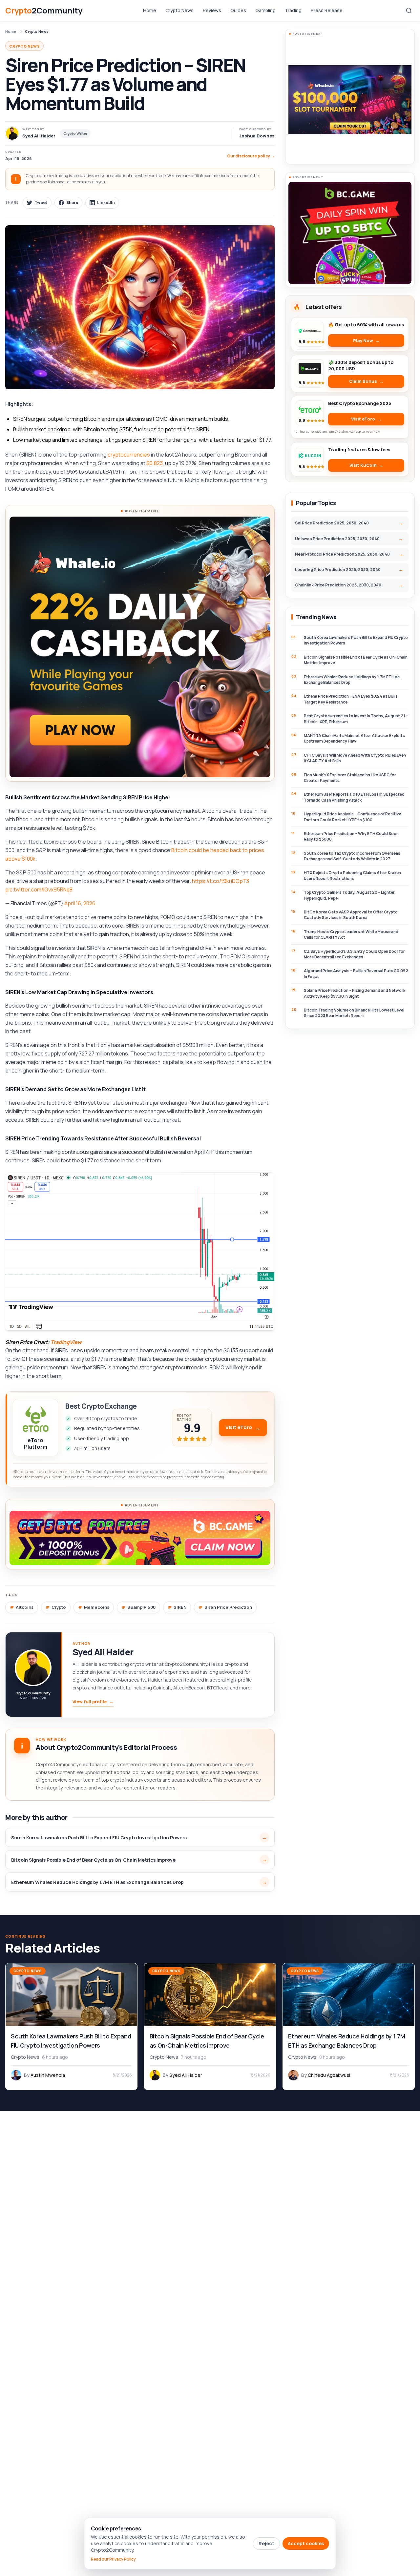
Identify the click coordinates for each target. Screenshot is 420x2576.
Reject (266, 2543)
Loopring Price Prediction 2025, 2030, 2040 (338, 570)
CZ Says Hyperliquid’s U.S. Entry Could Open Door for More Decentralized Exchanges (354, 954)
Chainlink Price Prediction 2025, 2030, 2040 (338, 585)
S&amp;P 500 (141, 1607)
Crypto (59, 1607)
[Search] (409, 10)
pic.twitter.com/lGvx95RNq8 (39, 889)
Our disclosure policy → (251, 156)
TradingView (66, 1342)
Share (72, 203)
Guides (238, 10)
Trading (293, 10)
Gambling (265, 10)
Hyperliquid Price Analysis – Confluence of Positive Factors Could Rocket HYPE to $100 (353, 817)
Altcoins (25, 1607)
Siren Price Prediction (228, 1607)
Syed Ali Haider (103, 1652)
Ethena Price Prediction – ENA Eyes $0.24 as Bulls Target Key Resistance (351, 699)
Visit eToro (239, 1427)
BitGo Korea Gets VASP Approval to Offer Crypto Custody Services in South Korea (351, 915)
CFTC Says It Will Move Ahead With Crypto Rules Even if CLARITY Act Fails (355, 758)
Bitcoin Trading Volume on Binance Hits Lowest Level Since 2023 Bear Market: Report (354, 1013)
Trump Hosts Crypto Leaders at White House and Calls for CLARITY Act (351, 934)
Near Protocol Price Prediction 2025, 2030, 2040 (342, 554)
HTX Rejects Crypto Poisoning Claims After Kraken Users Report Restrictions (352, 875)
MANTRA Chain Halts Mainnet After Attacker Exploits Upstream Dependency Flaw (354, 738)
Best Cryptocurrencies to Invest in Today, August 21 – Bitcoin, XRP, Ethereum (356, 719)
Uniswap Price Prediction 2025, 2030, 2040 (337, 539)
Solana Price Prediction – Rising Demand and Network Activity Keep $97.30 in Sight (355, 993)
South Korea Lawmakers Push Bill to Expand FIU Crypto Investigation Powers (99, 1838)
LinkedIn (106, 203)
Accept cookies (306, 2543)
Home (150, 10)
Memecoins (97, 1607)
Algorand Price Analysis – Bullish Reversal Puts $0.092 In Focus (356, 973)
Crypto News (179, 10)
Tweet (41, 203)
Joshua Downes (257, 136)
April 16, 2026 (80, 903)
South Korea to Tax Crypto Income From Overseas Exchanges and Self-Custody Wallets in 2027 (352, 856)
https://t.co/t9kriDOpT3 (220, 881)
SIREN (180, 1607)
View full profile (93, 1702)
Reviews (212, 10)
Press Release (327, 10)
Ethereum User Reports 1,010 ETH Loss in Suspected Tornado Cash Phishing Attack (354, 797)
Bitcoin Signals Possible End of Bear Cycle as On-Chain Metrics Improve (93, 1860)
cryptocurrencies (129, 455)
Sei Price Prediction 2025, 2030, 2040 (332, 523)
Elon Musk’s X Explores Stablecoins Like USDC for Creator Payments (350, 778)
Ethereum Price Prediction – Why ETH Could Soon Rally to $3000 (351, 836)
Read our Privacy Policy (113, 2559)
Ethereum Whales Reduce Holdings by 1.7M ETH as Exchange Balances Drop (97, 1882)
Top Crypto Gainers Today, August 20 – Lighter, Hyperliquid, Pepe (350, 895)
